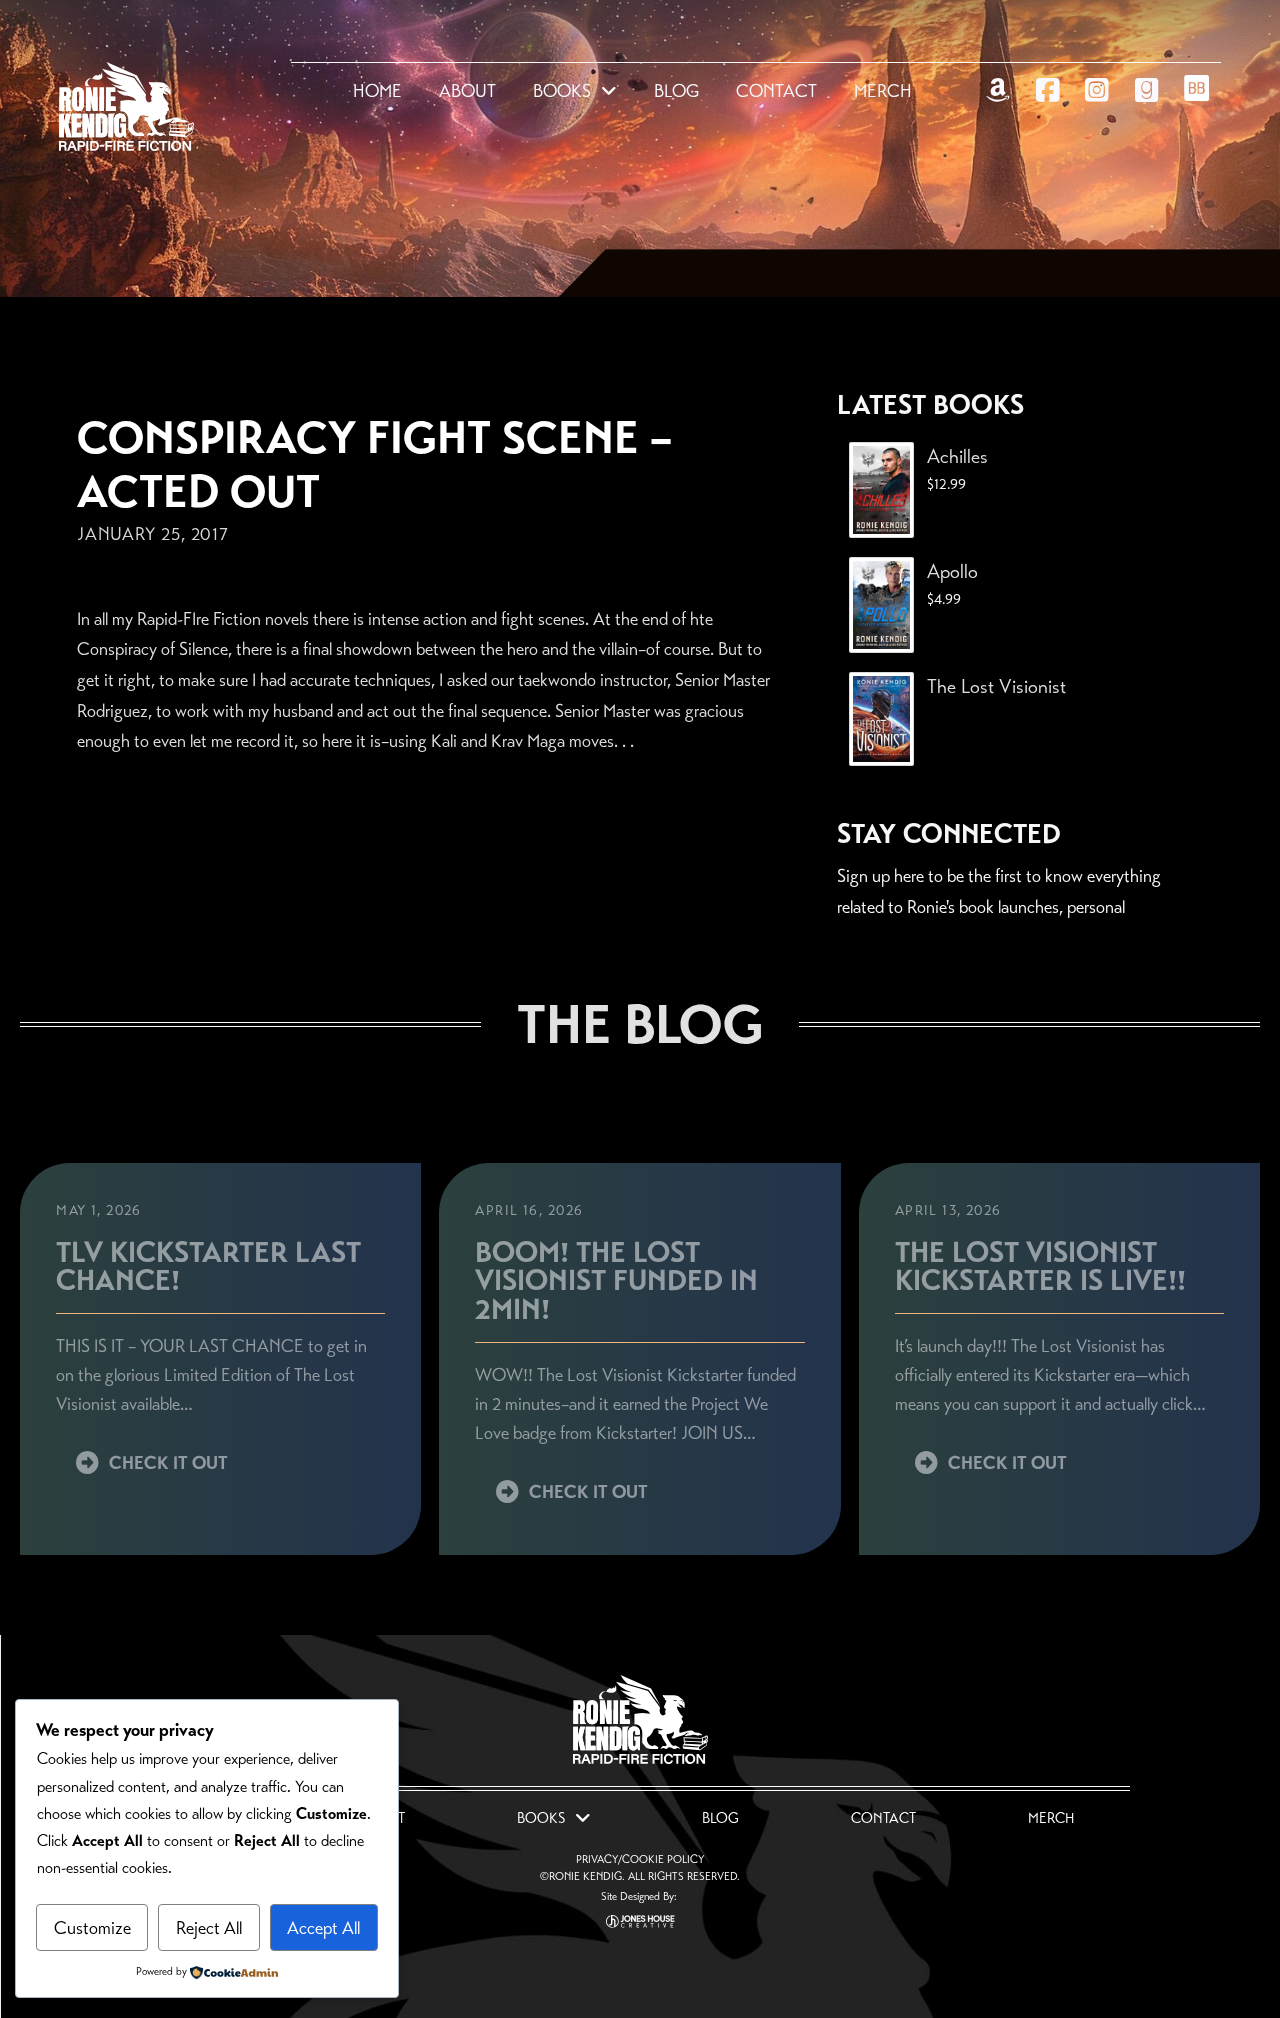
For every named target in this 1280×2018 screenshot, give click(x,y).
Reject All (209, 1928)
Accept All (323, 1928)
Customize (92, 1928)
